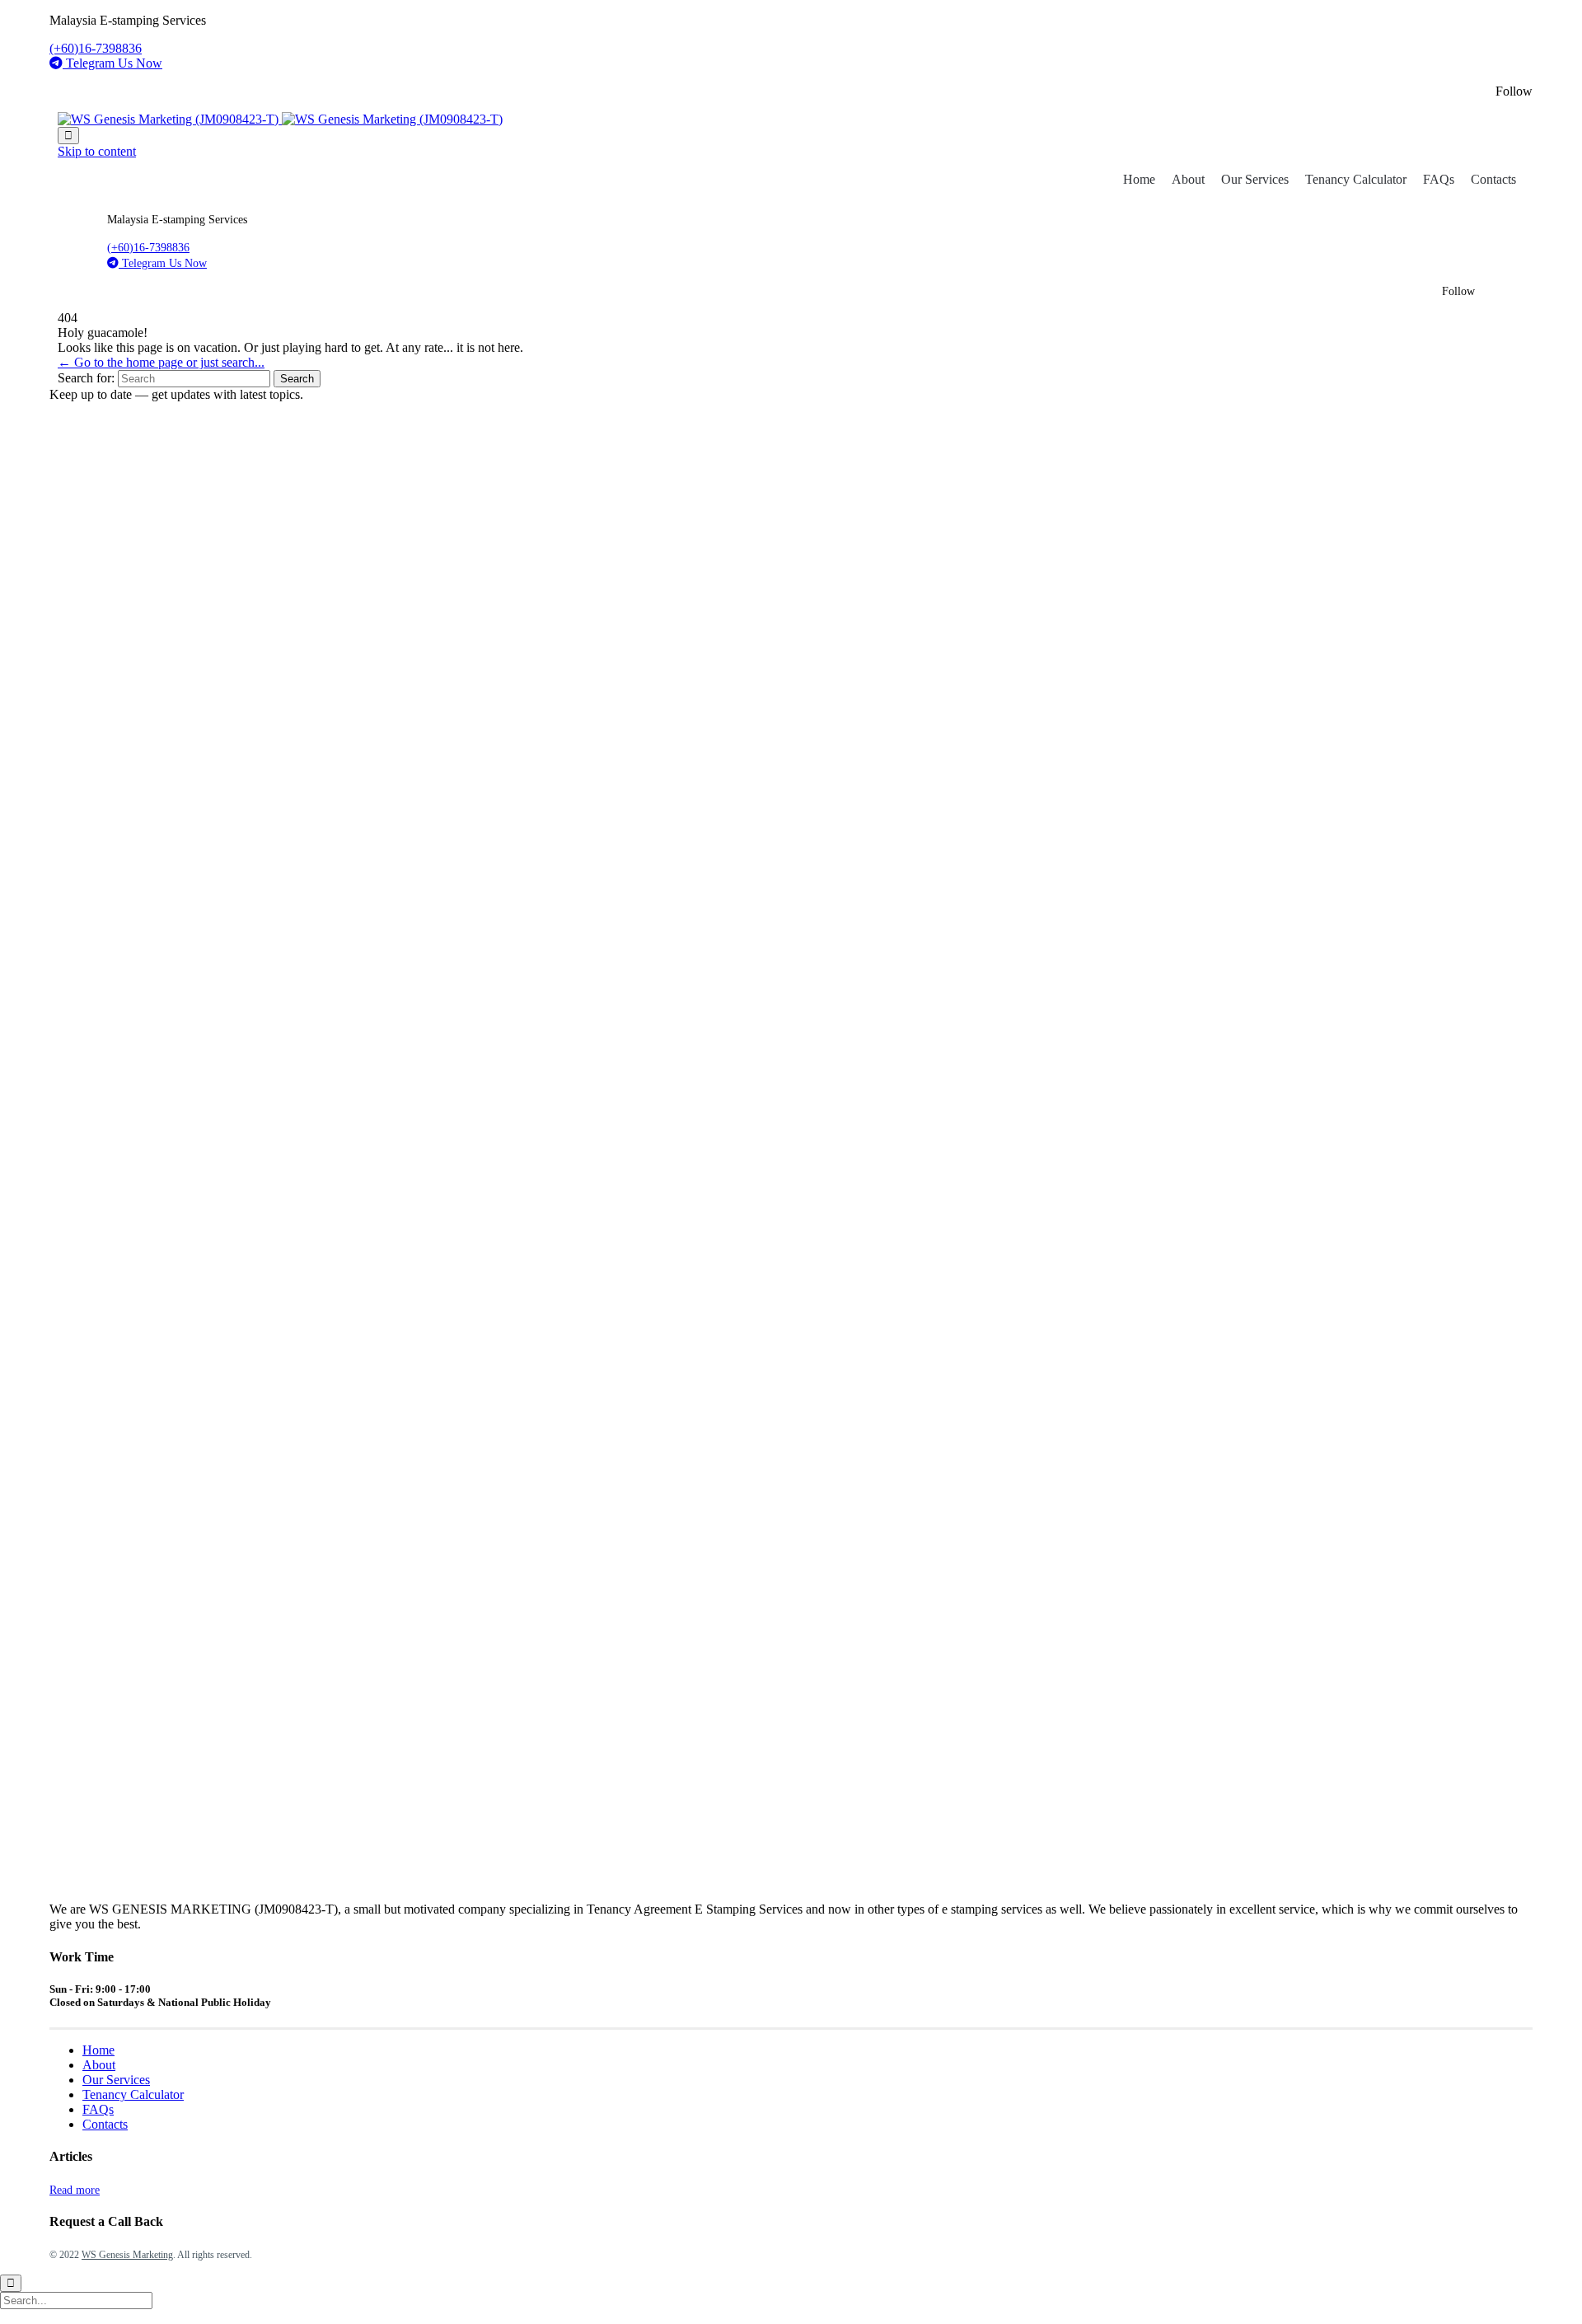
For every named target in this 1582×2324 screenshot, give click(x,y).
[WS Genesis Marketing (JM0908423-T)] (280, 119)
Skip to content (97, 151)
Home (1139, 179)
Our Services (1255, 179)
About (1188, 179)
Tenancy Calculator (1356, 179)
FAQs (1439, 179)
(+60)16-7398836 (96, 48)
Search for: (86, 378)
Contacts (1493, 179)
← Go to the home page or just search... (161, 362)
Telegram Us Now (114, 63)
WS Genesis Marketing (127, 2255)
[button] (75, 2190)
